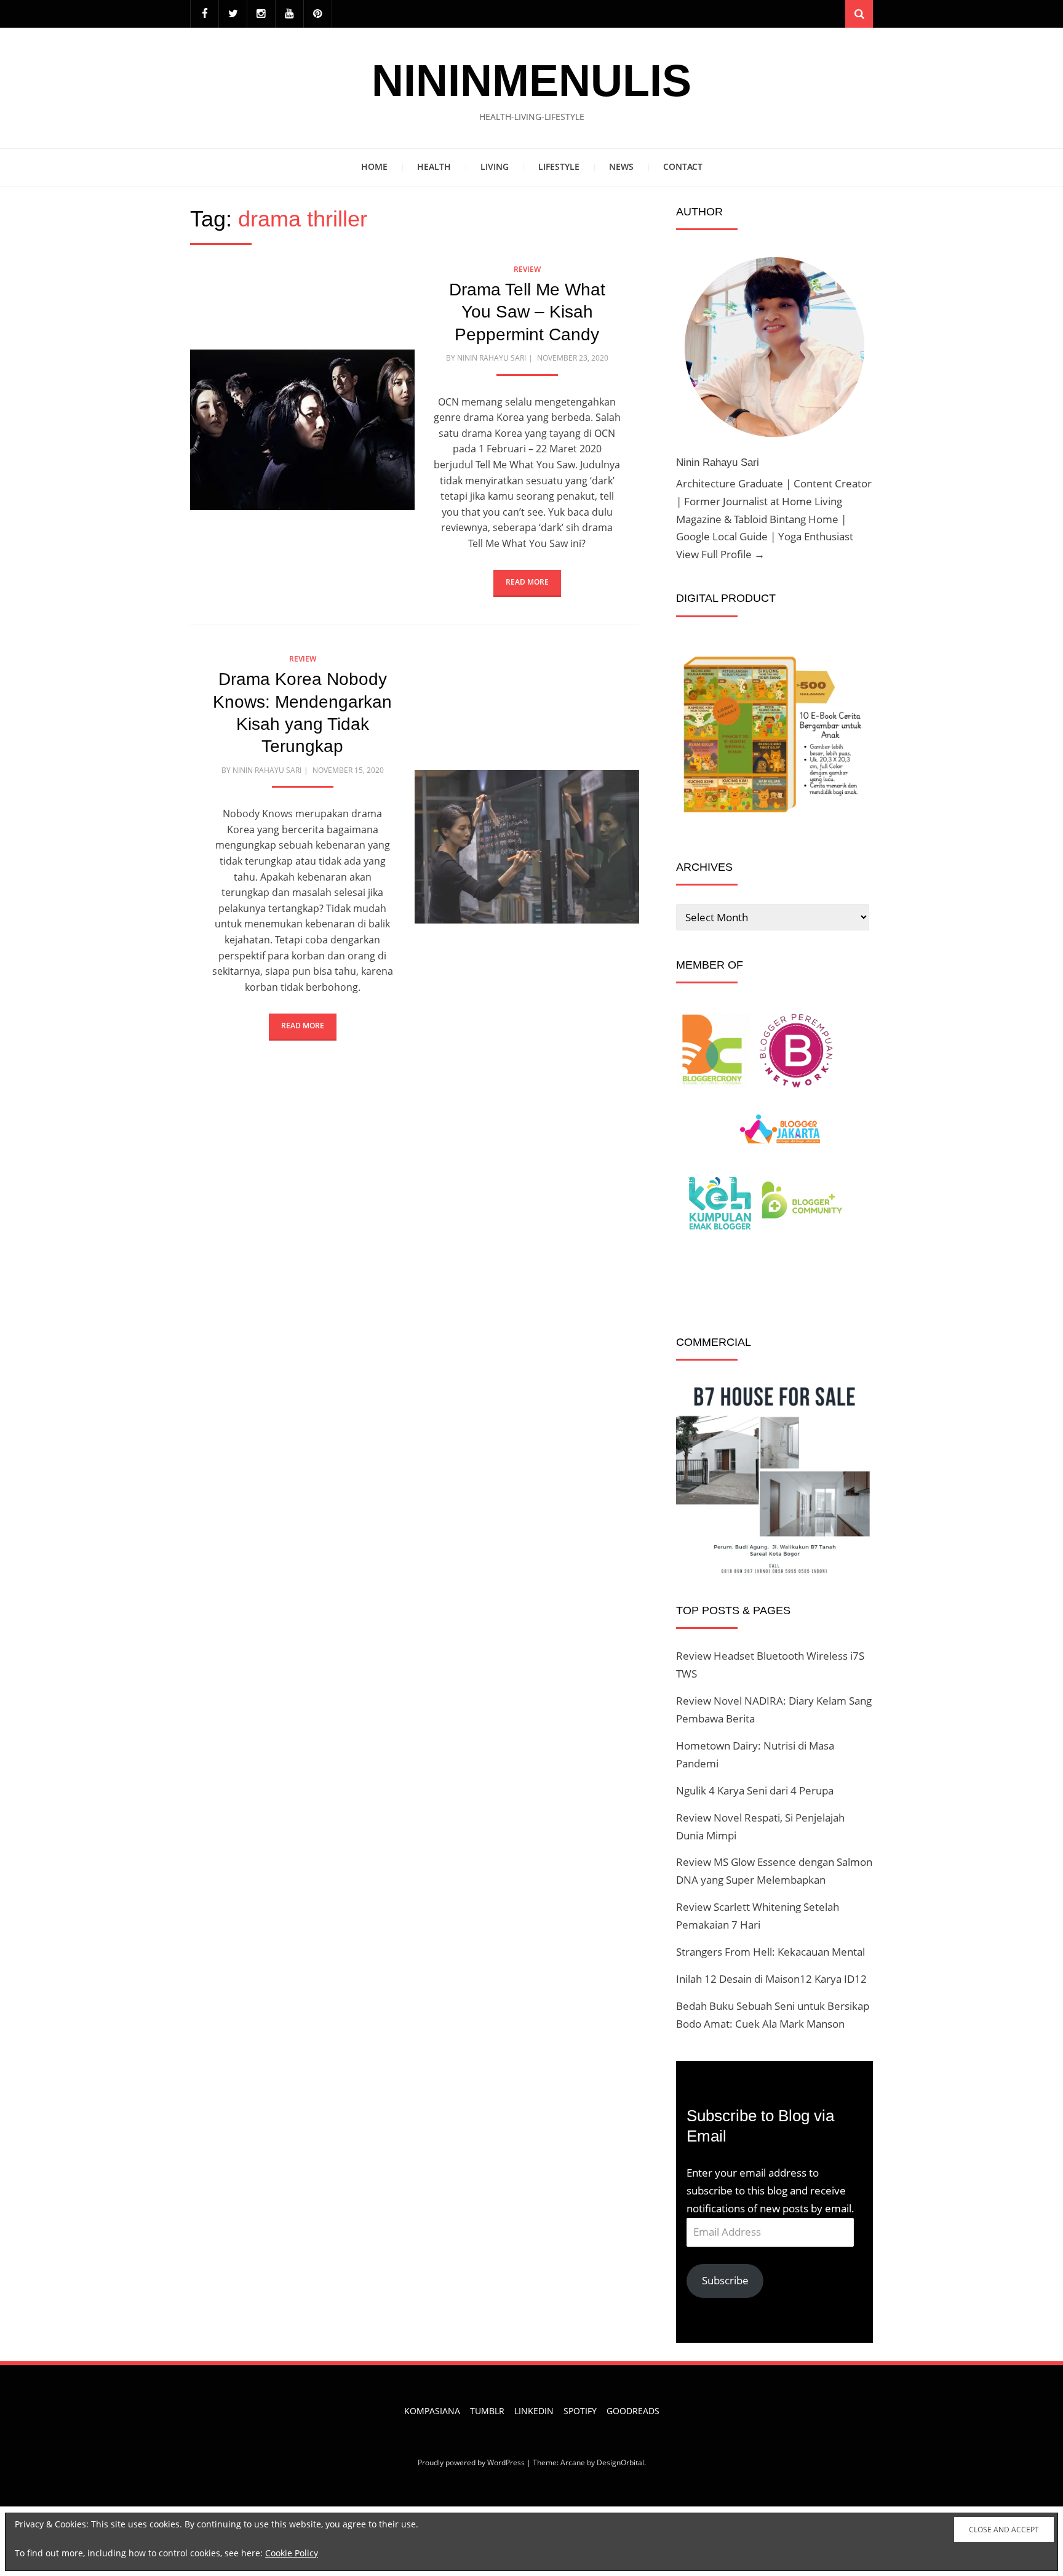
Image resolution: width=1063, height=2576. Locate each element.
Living (495, 166)
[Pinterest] (318, 14)
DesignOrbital (620, 2462)
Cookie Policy (292, 2553)
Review (527, 269)
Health (434, 166)
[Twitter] (233, 14)
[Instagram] (261, 14)
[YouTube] (289, 14)
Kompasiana (432, 2411)
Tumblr (487, 2411)
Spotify (580, 2411)
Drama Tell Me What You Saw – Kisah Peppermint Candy (527, 312)
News (621, 166)
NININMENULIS (531, 81)
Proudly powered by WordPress (471, 2462)
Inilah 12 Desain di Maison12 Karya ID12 (771, 1979)
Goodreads (633, 2411)
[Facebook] (205, 14)
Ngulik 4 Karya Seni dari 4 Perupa (755, 1790)
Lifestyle (559, 166)
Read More (527, 582)
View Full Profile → (720, 554)
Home (374, 166)
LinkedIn (534, 2411)
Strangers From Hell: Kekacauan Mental (770, 1952)
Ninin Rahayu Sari (492, 358)
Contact (683, 166)
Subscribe (725, 2280)
